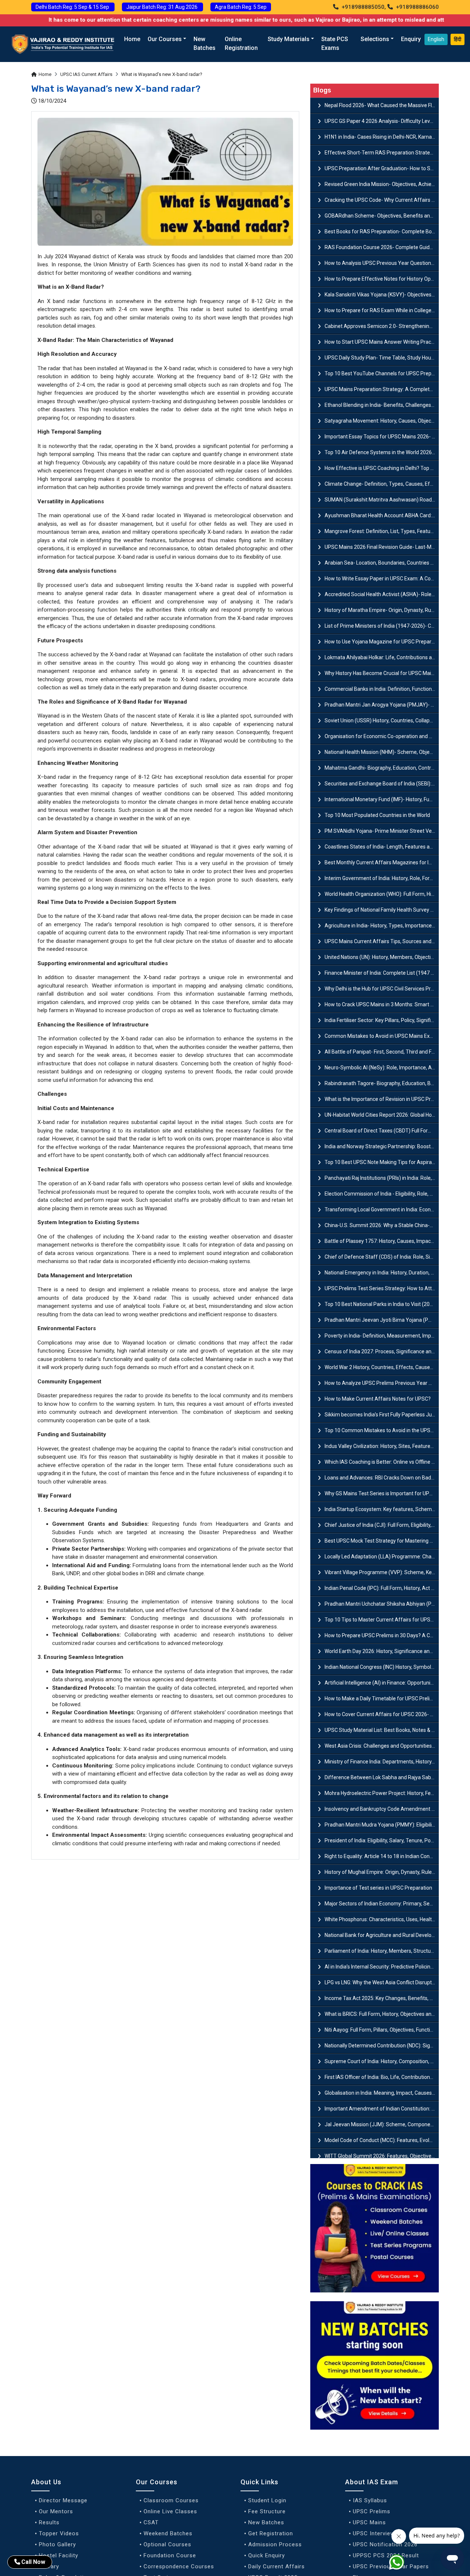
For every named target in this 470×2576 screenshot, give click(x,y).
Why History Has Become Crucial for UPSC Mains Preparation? (382, 673)
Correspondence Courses (179, 2566)
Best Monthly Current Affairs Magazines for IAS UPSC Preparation (382, 862)
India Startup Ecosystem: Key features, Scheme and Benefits (382, 1509)
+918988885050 (362, 7)
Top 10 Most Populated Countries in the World (377, 815)
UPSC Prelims (372, 2511)
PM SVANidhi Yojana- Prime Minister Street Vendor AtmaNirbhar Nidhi (382, 831)
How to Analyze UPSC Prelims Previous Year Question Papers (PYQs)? (382, 1383)
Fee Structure (267, 2511)
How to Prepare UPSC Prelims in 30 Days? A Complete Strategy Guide (382, 1635)
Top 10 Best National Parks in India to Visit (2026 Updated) (382, 1304)
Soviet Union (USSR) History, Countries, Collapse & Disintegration (382, 720)
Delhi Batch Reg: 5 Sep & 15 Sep (73, 7)
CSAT (151, 2522)
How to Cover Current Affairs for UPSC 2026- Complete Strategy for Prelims (382, 1714)
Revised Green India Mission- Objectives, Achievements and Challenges (382, 184)
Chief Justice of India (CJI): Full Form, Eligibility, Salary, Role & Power (382, 1525)
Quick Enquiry (267, 2555)
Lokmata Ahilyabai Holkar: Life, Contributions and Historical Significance (382, 657)
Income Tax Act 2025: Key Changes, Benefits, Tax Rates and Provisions (382, 1998)
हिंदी (458, 39)
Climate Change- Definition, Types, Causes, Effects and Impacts (382, 484)
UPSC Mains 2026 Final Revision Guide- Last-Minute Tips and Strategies (382, 547)
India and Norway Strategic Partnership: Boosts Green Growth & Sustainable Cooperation (382, 1146)
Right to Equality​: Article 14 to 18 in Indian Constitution (382, 1856)
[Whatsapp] (401, 2564)
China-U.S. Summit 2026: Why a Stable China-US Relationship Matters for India (382, 1225)
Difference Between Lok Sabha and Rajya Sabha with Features (382, 1777)
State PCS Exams (335, 43)
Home (132, 39)
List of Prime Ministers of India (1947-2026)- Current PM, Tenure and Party (382, 626)
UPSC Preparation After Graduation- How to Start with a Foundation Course (382, 168)
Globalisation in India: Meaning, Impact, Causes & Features (382, 2093)
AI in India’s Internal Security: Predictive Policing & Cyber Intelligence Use (382, 1967)
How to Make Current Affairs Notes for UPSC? (378, 1399)
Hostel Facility (59, 2555)
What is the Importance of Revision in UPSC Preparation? (382, 1099)
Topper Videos (59, 2533)
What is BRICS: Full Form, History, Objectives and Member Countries (382, 2014)
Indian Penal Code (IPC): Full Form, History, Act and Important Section (382, 1588)
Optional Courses (167, 2544)
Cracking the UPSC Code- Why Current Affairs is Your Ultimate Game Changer (382, 200)
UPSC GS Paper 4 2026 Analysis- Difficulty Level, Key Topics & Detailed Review (382, 121)
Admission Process (275, 2544)
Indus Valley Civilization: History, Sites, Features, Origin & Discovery (382, 1446)
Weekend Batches (168, 2533)
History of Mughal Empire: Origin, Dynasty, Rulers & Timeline (382, 1872)
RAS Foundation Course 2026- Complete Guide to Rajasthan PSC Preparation (382, 247)
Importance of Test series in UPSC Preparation (378, 1888)
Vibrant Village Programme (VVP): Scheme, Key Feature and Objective (382, 1572)
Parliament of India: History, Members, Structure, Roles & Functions (382, 1951)
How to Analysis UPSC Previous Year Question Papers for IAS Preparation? (382, 263)
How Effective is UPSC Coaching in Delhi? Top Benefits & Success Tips (382, 468)
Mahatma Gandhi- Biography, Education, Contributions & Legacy (382, 768)
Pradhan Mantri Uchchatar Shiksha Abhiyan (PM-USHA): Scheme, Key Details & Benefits (382, 1604)
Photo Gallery (57, 2544)
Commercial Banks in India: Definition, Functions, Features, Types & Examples (382, 689)
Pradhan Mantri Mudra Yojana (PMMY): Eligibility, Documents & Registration (382, 1825)
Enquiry (411, 39)
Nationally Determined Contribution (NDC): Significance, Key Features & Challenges (382, 2046)
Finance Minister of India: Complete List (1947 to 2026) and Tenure (382, 973)
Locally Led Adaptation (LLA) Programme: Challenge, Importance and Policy (382, 1557)
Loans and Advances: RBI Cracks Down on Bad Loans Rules (382, 1478)
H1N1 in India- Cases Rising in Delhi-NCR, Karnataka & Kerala (382, 137)
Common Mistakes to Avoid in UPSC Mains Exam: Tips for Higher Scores (382, 1036)
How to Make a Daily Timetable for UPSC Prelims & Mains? (382, 1699)
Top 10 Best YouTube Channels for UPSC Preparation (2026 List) (382, 373)
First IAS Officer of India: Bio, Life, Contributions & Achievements (382, 2077)
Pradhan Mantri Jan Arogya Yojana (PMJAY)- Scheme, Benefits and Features (382, 705)
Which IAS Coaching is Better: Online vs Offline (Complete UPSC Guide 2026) (382, 1462)
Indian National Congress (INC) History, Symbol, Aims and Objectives (382, 1667)
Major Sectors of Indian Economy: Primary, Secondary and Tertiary (382, 1904)
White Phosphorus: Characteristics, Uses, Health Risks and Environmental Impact (382, 1919)
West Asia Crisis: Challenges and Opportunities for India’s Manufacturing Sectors (382, 1746)
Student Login (267, 2500)
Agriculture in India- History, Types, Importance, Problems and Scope (382, 926)
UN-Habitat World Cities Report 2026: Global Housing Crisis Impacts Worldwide (382, 1115)
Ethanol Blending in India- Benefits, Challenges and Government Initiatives (382, 405)
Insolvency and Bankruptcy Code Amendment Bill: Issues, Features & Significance (382, 1809)
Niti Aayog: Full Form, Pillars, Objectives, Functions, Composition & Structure (382, 2030)
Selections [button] (375, 39)
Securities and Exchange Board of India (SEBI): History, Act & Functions (382, 784)
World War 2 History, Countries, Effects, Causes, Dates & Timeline (382, 1367)
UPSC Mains (369, 2522)
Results (49, 2522)
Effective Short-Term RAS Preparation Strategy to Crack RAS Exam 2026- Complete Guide (382, 153)
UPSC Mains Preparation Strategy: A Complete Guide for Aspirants (382, 389)
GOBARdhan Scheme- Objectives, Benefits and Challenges (382, 216)
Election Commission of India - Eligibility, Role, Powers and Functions (382, 1194)
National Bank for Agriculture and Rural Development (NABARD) (382, 1935)
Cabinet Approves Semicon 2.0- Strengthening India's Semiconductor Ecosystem (382, 326)
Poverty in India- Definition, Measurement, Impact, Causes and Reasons (382, 1336)
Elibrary (49, 2566)
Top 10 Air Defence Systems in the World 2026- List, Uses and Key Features (382, 452)
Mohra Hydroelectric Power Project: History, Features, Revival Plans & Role (382, 1793)
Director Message (63, 2500)
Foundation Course (170, 2555)
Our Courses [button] (165, 39)
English (436, 39)
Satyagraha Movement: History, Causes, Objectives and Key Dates (382, 421)
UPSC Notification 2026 (385, 2544)
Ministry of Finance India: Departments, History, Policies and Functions (382, 1762)
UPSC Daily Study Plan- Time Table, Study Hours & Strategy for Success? (382, 358)
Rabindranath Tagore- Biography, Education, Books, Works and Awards (382, 1083)
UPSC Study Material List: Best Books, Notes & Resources (382, 1730)
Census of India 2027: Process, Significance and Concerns (382, 1351)
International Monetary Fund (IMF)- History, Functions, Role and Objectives (382, 799)
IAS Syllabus (370, 2500)
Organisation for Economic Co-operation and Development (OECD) (382, 736)
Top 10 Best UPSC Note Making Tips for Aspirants (382, 1162)
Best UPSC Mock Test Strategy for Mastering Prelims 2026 (382, 1541)
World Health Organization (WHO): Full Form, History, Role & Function (382, 894)
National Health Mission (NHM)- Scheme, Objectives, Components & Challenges (382, 752)
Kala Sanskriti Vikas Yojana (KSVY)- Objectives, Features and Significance (382, 295)
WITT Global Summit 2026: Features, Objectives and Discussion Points (382, 2156)
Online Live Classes (170, 2511)
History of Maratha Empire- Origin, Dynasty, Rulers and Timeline (382, 610)
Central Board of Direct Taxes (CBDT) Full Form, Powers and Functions (382, 1131)
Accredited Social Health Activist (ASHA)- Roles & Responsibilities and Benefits (382, 594)
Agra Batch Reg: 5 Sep (241, 7)
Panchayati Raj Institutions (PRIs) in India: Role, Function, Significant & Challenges (382, 1178)
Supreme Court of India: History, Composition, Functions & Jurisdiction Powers (382, 2061)
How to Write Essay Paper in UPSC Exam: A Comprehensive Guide (382, 579)
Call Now (33, 2562)
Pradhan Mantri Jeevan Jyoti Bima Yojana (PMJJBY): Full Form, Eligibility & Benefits (382, 1320)
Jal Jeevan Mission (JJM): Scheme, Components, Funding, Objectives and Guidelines (382, 2124)
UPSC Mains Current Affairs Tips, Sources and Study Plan (382, 941)
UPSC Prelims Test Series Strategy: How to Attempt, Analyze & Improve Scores (382, 1288)
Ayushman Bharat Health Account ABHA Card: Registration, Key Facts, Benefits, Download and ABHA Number (382, 515)
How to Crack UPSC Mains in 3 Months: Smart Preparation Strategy (382, 1004)
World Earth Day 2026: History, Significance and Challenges (382, 1651)
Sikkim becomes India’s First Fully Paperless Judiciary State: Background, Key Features (382, 1415)
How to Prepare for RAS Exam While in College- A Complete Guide (382, 310)
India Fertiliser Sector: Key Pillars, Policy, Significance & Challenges (382, 1020)
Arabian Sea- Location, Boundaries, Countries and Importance (382, 563)
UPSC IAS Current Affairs (86, 74)
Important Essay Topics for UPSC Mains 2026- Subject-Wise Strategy (382, 437)
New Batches (205, 43)
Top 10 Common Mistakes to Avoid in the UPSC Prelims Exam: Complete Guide (382, 1430)
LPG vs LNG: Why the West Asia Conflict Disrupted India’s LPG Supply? (382, 1982)
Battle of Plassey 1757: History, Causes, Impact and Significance (382, 1241)
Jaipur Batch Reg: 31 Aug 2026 (162, 7)
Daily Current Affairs (276, 2566)
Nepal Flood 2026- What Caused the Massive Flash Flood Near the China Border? (382, 105)
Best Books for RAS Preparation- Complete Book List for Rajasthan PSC (382, 231)
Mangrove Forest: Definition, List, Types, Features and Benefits (382, 531)
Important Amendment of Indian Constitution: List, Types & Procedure (382, 2109)
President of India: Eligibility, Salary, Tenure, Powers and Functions (382, 1840)
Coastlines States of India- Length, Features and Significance (382, 847)
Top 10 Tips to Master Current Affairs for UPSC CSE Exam (382, 1620)
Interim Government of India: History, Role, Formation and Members (382, 878)
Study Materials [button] (289, 39)
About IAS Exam (372, 2482)
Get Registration (271, 2533)
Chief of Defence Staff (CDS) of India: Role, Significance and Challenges (382, 1257)
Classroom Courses (171, 2500)
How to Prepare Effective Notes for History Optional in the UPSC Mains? (382, 279)
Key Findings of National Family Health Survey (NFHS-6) (382, 910)
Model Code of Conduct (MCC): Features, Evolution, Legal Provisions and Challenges (382, 2140)
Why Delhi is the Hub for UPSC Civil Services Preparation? (382, 989)
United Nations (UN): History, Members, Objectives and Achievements (382, 957)
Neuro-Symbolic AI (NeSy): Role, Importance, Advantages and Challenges (382, 1068)
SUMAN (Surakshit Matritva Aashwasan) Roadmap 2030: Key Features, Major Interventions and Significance (382, 500)
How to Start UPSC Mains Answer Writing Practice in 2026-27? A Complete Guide (382, 342)
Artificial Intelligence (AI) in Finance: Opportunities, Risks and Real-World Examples (382, 1683)
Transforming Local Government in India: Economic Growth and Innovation (382, 1209)
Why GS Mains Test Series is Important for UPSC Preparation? (382, 1493)
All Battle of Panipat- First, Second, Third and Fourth (382, 1052)
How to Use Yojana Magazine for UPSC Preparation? (382, 642)
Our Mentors (56, 2511)
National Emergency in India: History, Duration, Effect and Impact (382, 1273)
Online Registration (241, 43)
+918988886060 (417, 7)
